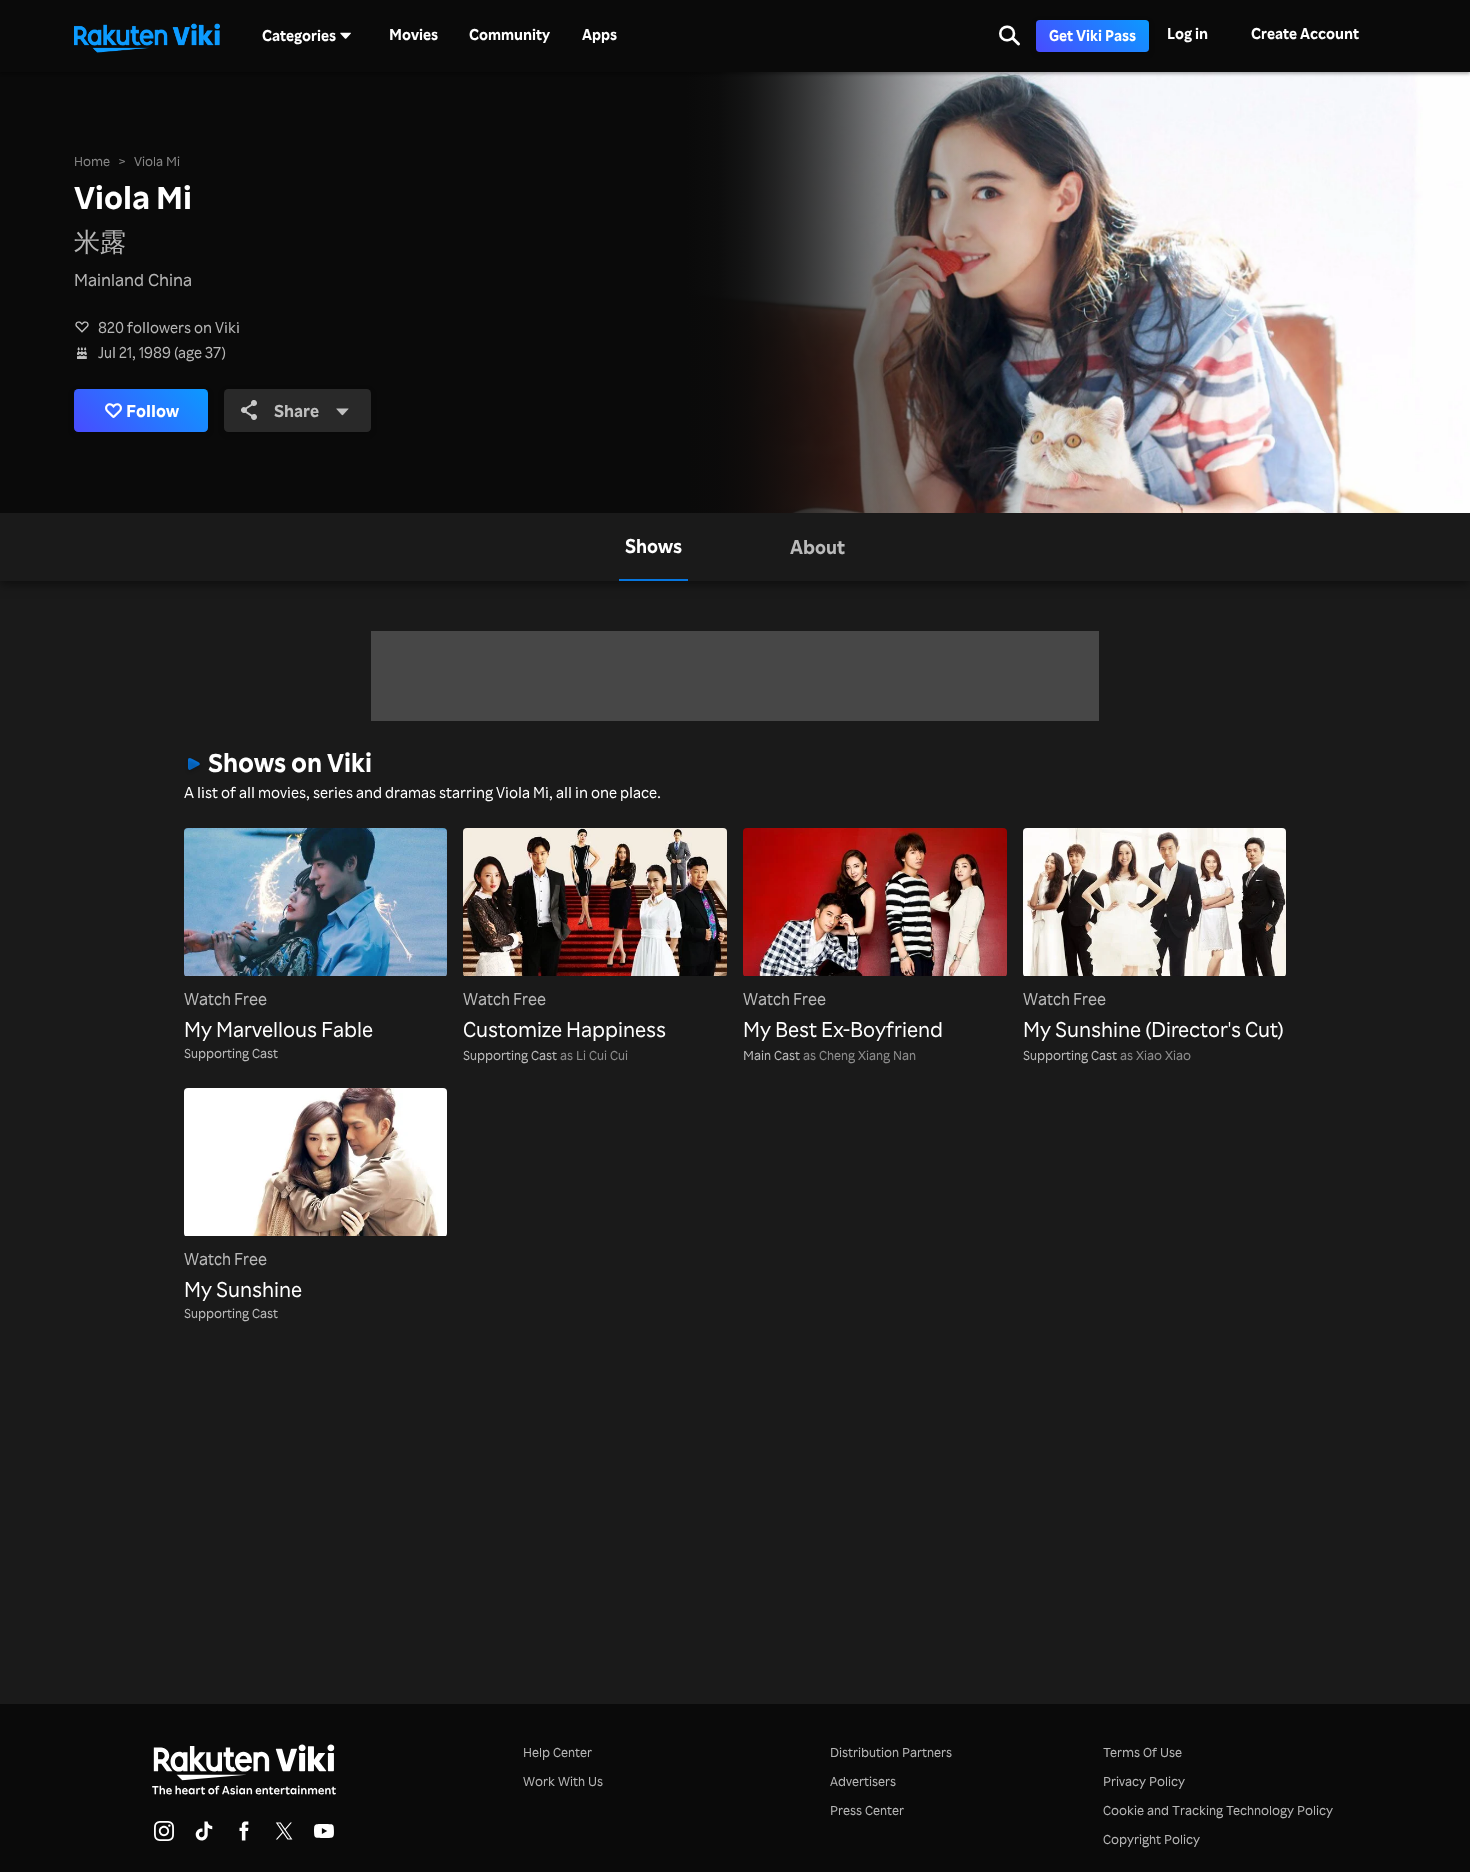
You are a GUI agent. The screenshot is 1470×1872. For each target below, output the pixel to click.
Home (92, 161)
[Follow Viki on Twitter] (284, 1837)
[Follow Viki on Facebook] (244, 1837)
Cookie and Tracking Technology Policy (1218, 1810)
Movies (413, 35)
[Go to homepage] (147, 36)
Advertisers (863, 1781)
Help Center (557, 1752)
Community (509, 35)
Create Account (1305, 33)
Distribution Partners (891, 1752)
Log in (1187, 33)
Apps (599, 35)
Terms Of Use (1142, 1752)
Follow (152, 410)
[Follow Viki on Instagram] (164, 1837)
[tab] (653, 547)
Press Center (867, 1810)
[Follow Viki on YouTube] (324, 1837)
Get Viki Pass (1092, 35)
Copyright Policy (1151, 1839)
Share (296, 410)
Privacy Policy (1144, 1781)
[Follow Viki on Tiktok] (204, 1837)
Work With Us (563, 1781)
